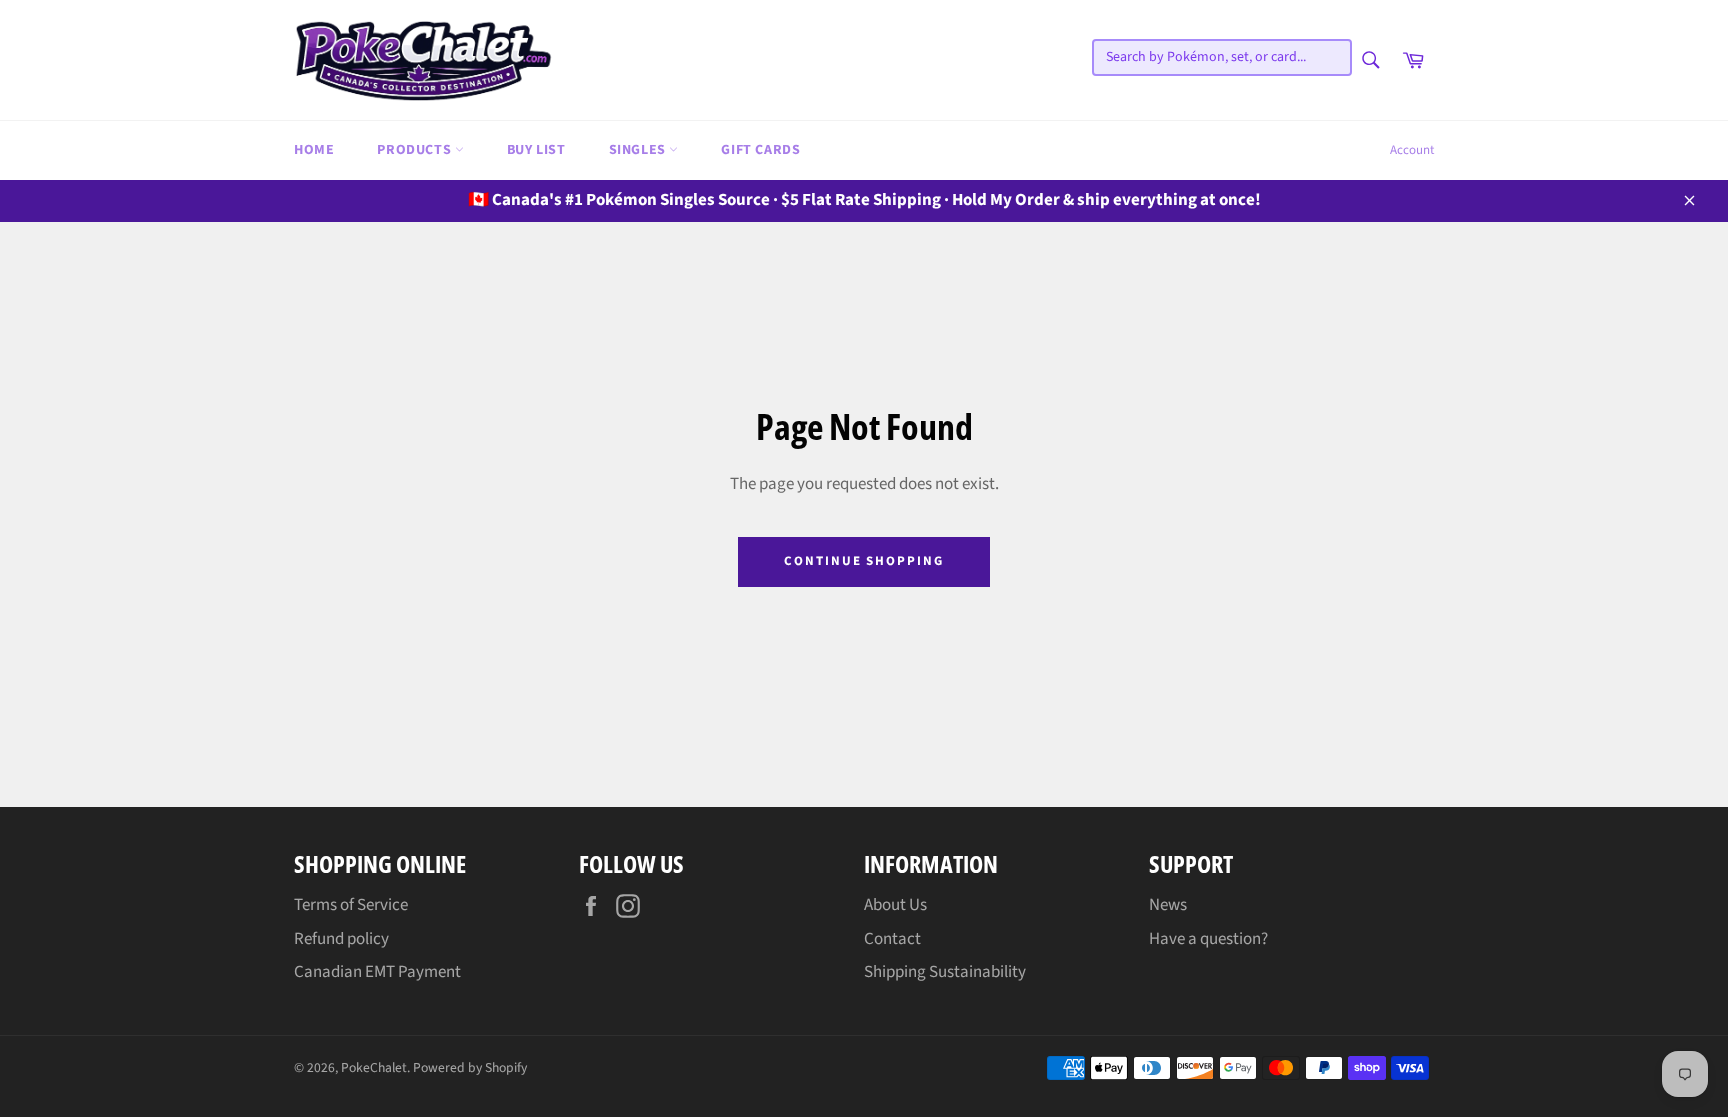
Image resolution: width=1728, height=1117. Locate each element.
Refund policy (341, 939)
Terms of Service (351, 905)
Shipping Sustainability (945, 972)
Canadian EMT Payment (377, 972)
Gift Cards (760, 150)
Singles (639, 150)
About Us (895, 905)
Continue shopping (864, 561)
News (1168, 905)
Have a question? (1208, 939)
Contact (892, 939)
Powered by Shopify (470, 1067)
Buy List (536, 150)
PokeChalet (374, 1067)
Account (1412, 150)
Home (314, 150)
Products (415, 150)
